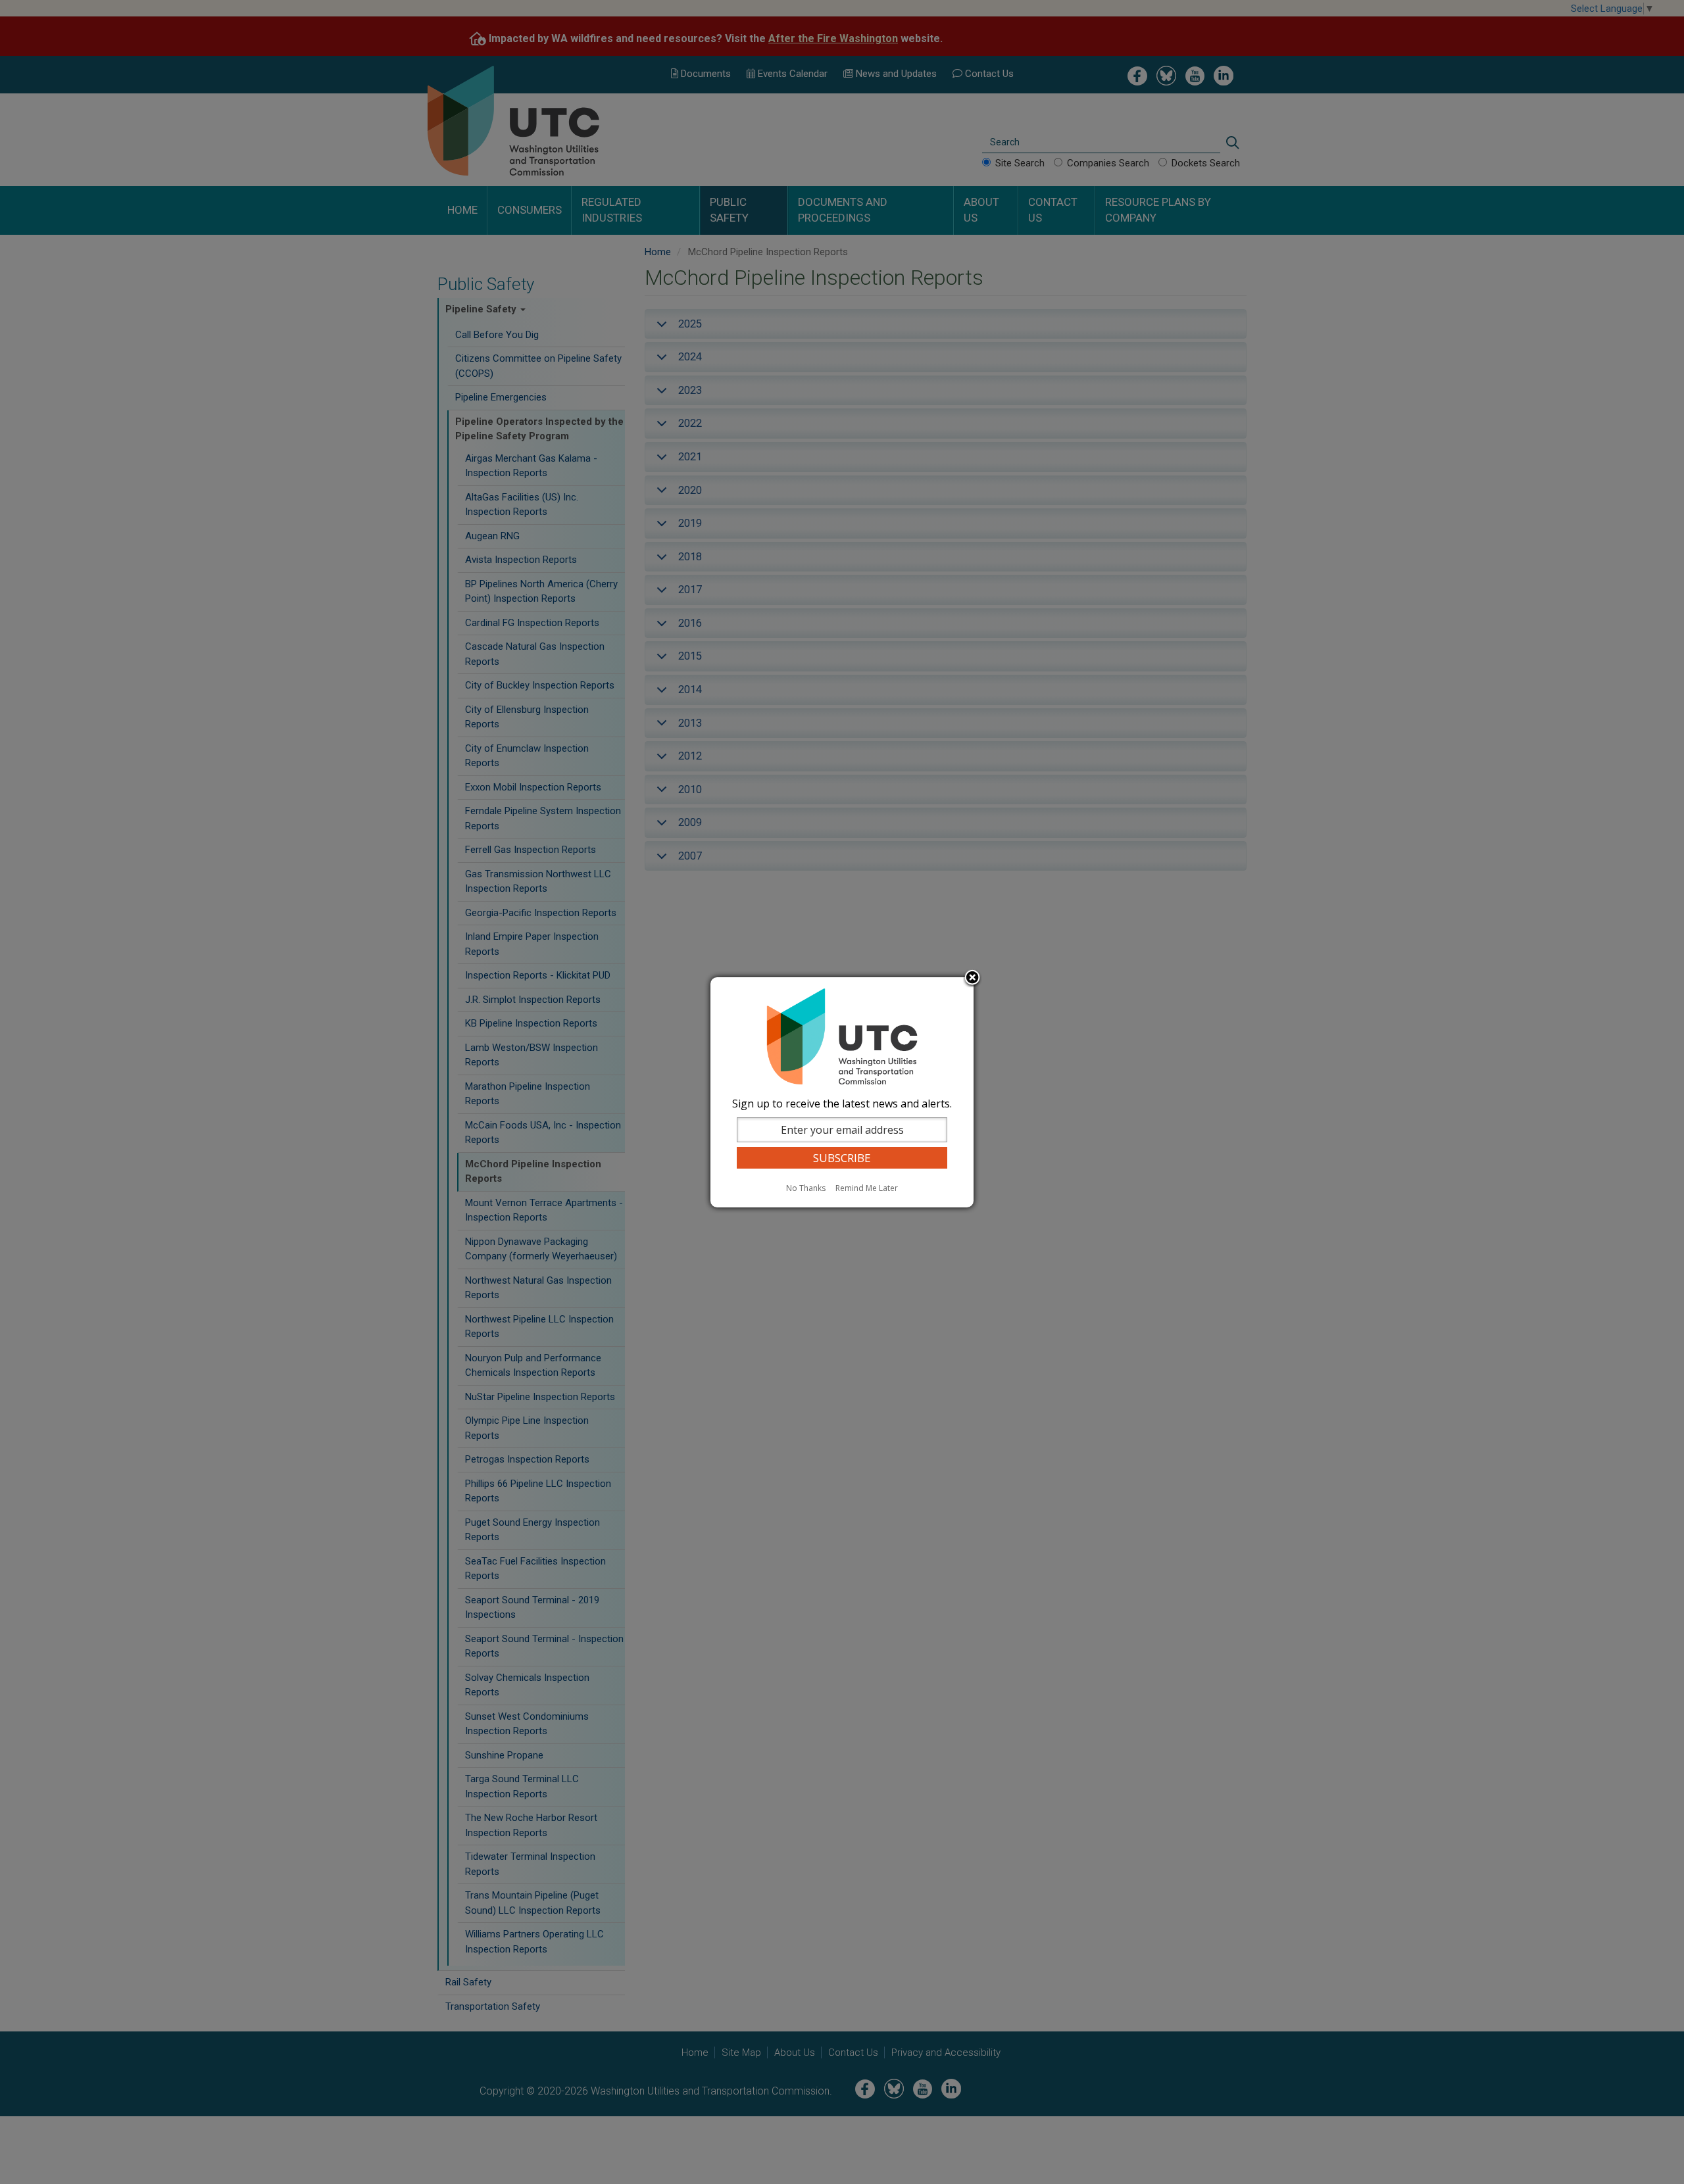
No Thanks (806, 1188)
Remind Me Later (867, 1188)
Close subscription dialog (972, 979)
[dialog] (842, 1092)
